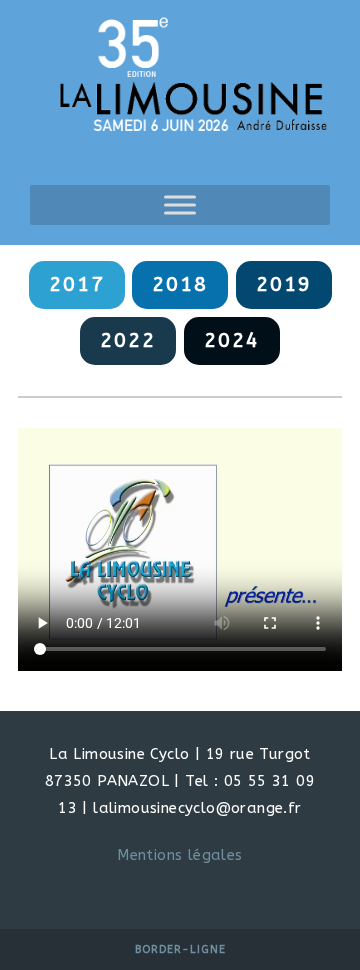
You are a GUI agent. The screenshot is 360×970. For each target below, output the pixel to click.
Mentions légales (179, 855)
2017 (77, 284)
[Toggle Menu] (180, 205)
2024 (232, 340)
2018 (180, 284)
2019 (284, 284)
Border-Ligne (180, 949)
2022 (128, 340)
